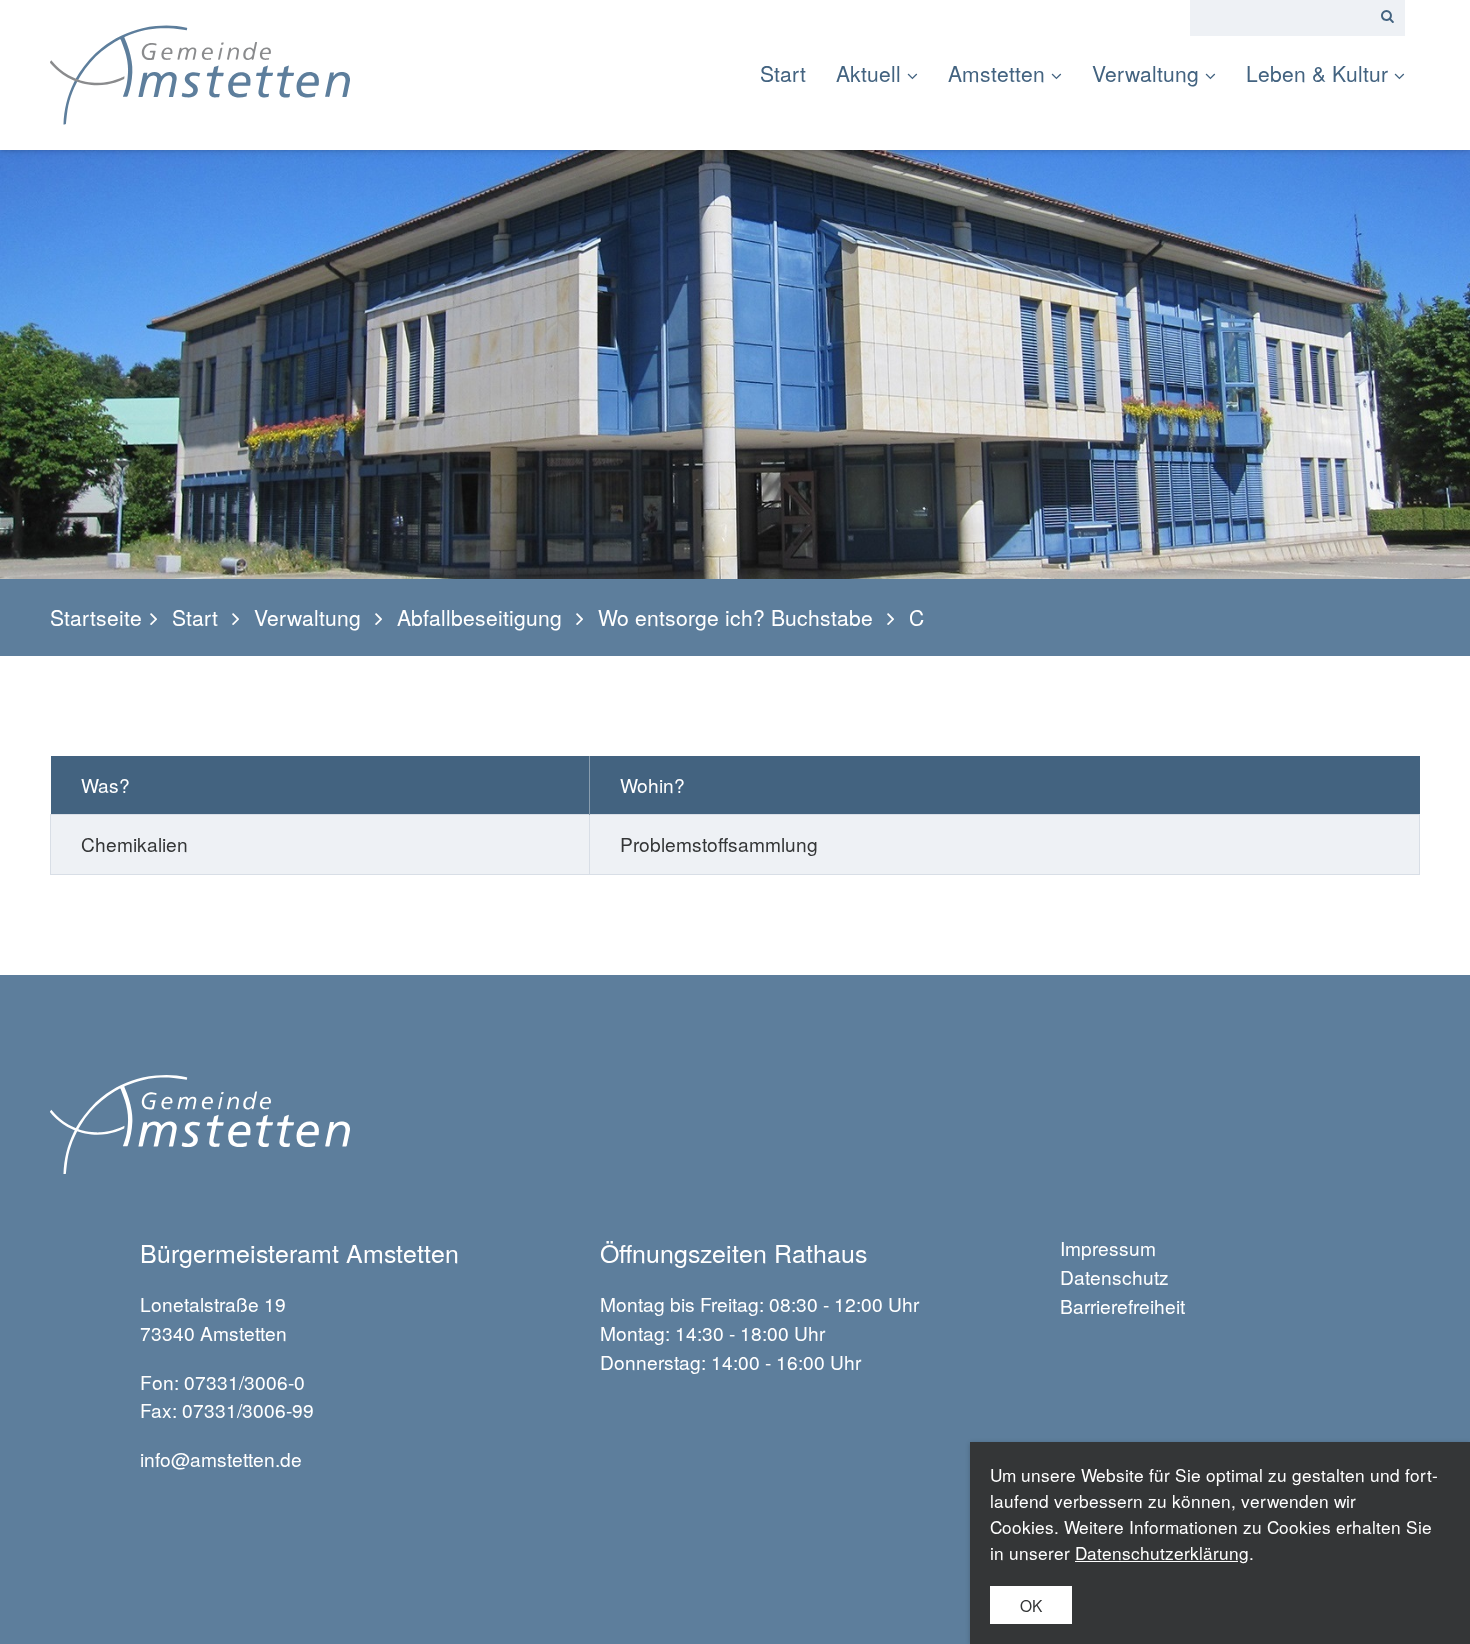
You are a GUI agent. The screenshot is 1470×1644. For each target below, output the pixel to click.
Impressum (1108, 1247)
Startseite (96, 617)
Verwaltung (1145, 73)
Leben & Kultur (1317, 73)
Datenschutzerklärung (1162, 1552)
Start (783, 73)
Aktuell (868, 73)
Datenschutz (1114, 1276)
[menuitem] (790, 73)
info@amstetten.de (221, 1458)
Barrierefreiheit (1122, 1305)
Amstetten (996, 73)
